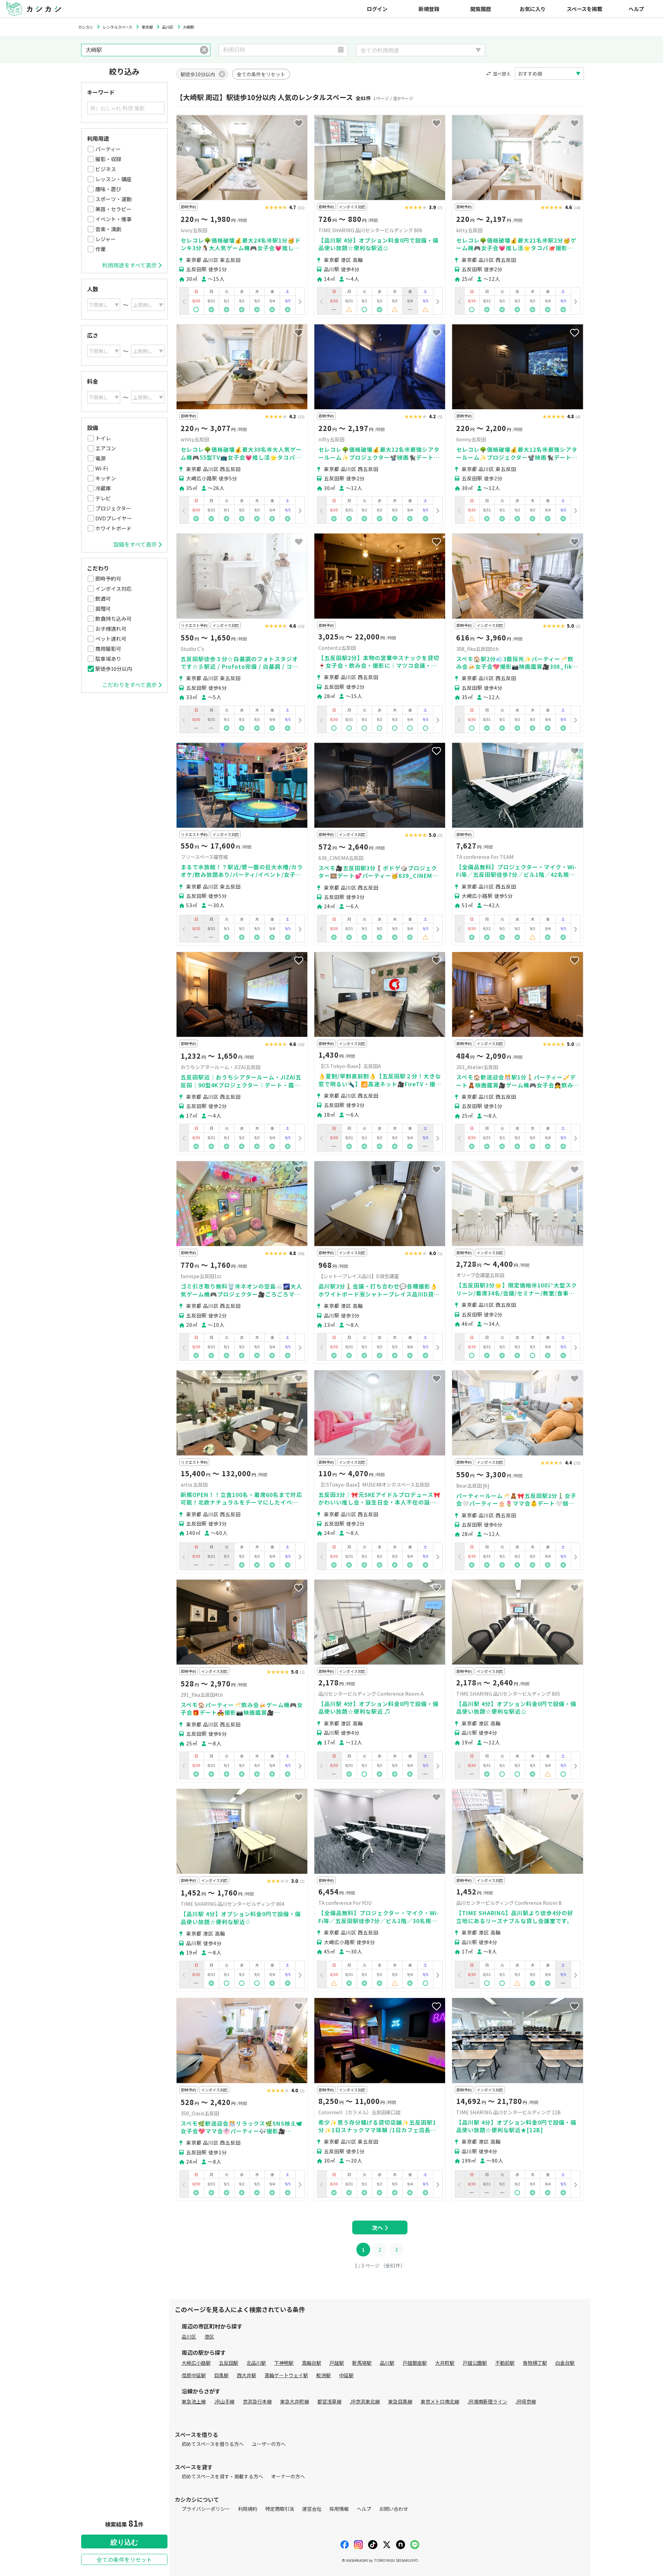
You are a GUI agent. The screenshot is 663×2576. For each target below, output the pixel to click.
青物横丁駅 (535, 2363)
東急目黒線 (400, 2401)
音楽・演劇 (108, 229)
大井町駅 (445, 2363)
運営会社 (312, 2509)
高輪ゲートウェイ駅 (286, 2375)
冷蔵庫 (103, 488)
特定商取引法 (280, 2509)
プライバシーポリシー (206, 2509)
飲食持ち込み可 (113, 619)
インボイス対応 (113, 589)
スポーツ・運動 (113, 199)
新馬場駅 (362, 2363)
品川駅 (387, 2363)
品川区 (189, 2337)
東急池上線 (194, 2401)
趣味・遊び (108, 189)
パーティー (108, 149)
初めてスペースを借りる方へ (213, 2444)
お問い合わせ (394, 2509)
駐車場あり (108, 659)
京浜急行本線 (257, 2401)
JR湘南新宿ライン (487, 2401)
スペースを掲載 (584, 9)
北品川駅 (256, 2363)
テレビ (103, 498)
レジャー (105, 239)
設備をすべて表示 (135, 544)
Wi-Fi (102, 468)
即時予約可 (108, 579)
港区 (209, 2337)
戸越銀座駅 (415, 2363)
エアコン (106, 448)
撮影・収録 (108, 159)
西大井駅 (247, 2375)
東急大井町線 (295, 2401)
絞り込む (124, 2542)
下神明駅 (284, 2363)
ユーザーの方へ (269, 2444)
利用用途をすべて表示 (129, 265)
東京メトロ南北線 (440, 2401)
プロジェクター (113, 508)
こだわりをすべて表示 (129, 685)
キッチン (106, 478)
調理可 (103, 609)
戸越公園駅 (475, 2363)
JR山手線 (224, 2401)
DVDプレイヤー (114, 518)
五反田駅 (229, 2363)
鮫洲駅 (324, 2375)
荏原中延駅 (194, 2375)
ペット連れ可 (111, 639)
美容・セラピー (113, 209)
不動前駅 (505, 2363)
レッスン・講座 (113, 179)
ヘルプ (636, 9)
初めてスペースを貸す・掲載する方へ (222, 2476)
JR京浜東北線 (365, 2401)
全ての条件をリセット (124, 2559)
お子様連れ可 (111, 629)
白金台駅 (565, 2363)
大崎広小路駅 (196, 2363)
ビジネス (106, 169)
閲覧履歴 (481, 9)
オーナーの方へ (288, 2476)
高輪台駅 (311, 2363)
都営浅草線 (329, 2401)
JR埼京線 (526, 2401)
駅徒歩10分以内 (114, 669)
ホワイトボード (113, 528)
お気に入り (533, 9)
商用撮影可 (108, 649)
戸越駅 (337, 2363)
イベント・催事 (113, 219)
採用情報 (339, 2509)
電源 (100, 458)
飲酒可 (103, 599)
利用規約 (248, 2509)
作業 (100, 249)
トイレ (103, 438)
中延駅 (346, 2375)
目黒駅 (221, 2375)
